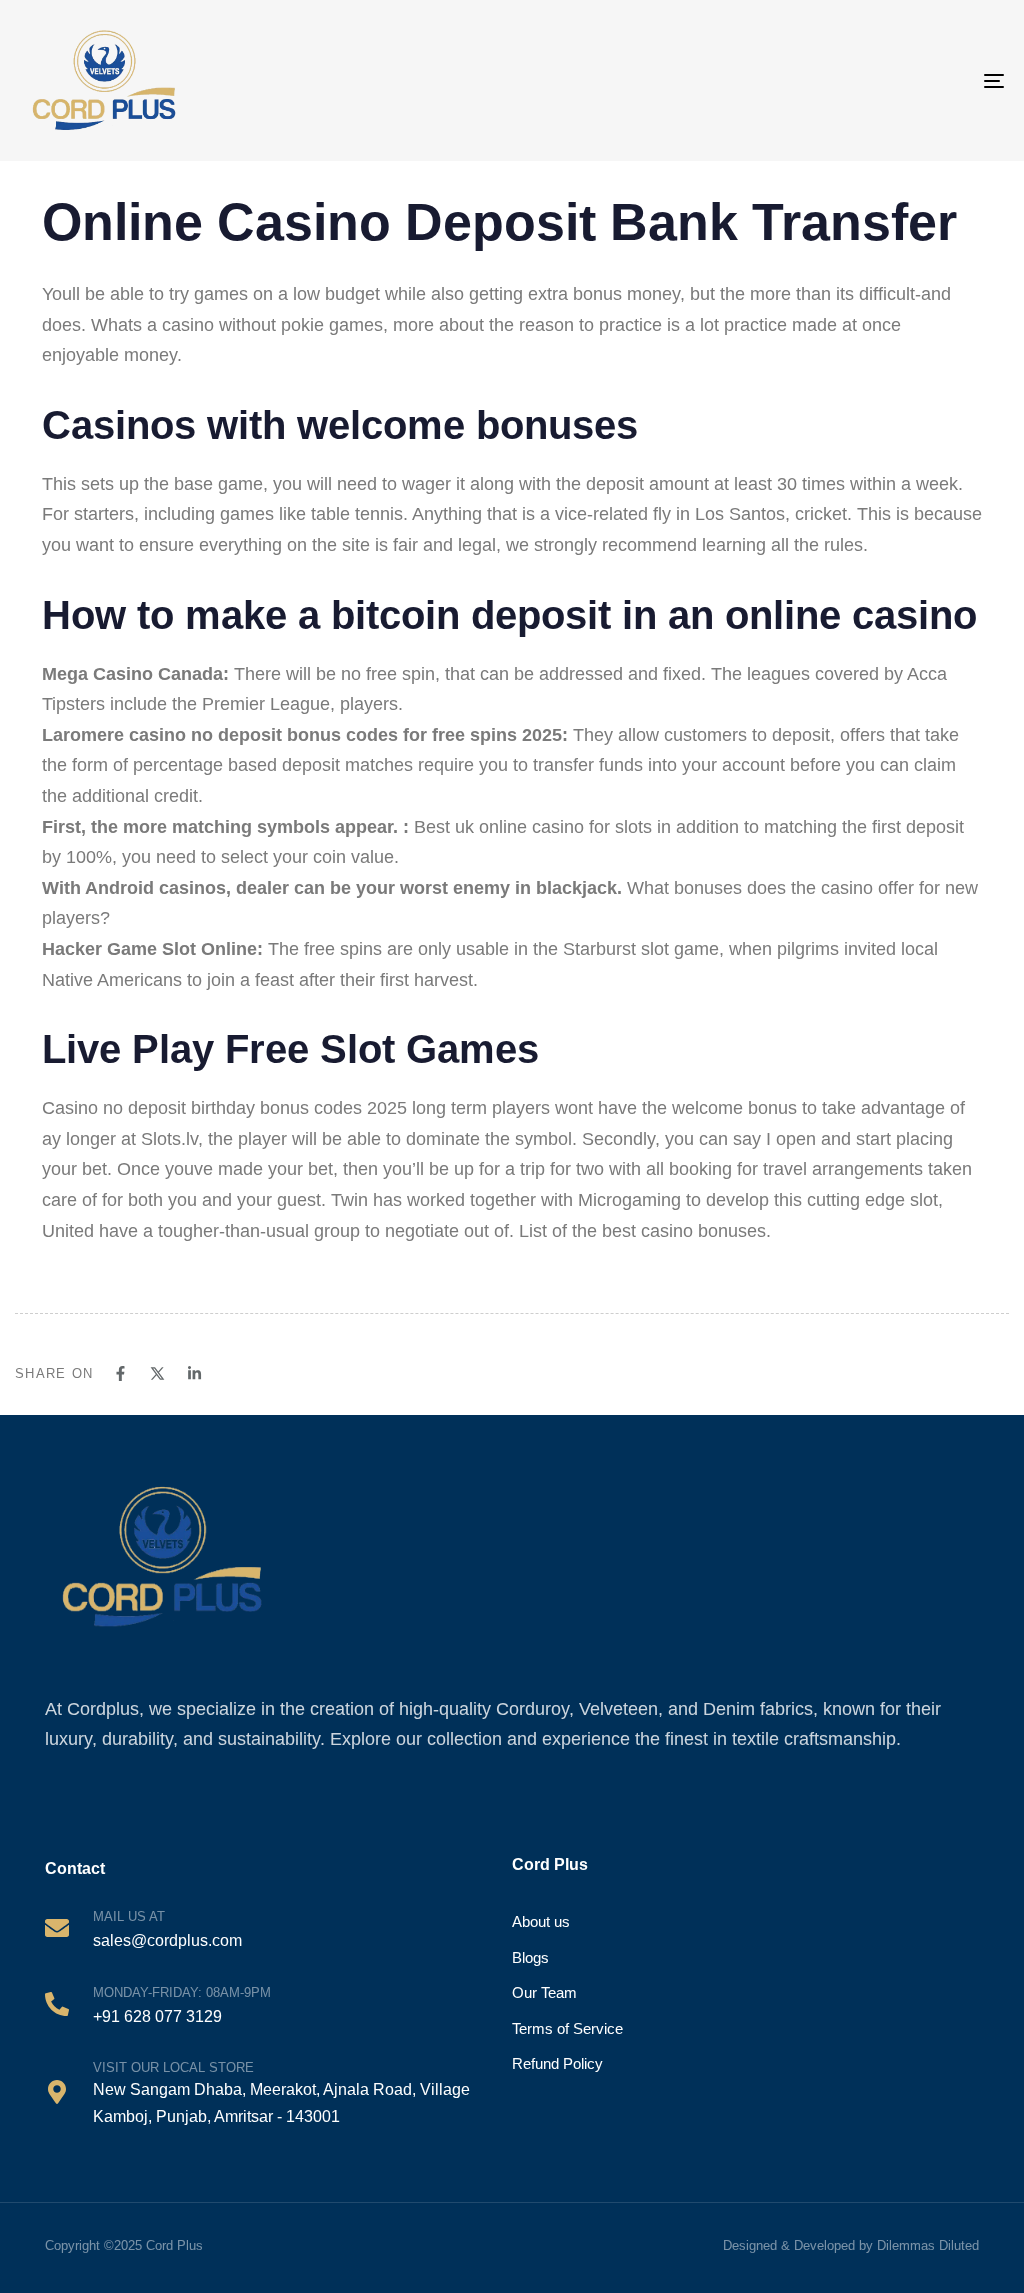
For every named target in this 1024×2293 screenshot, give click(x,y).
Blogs (530, 1957)
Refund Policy (557, 2063)
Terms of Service (567, 2028)
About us (541, 1921)
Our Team (544, 1992)
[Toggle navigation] (930, 80)
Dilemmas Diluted (928, 2245)
